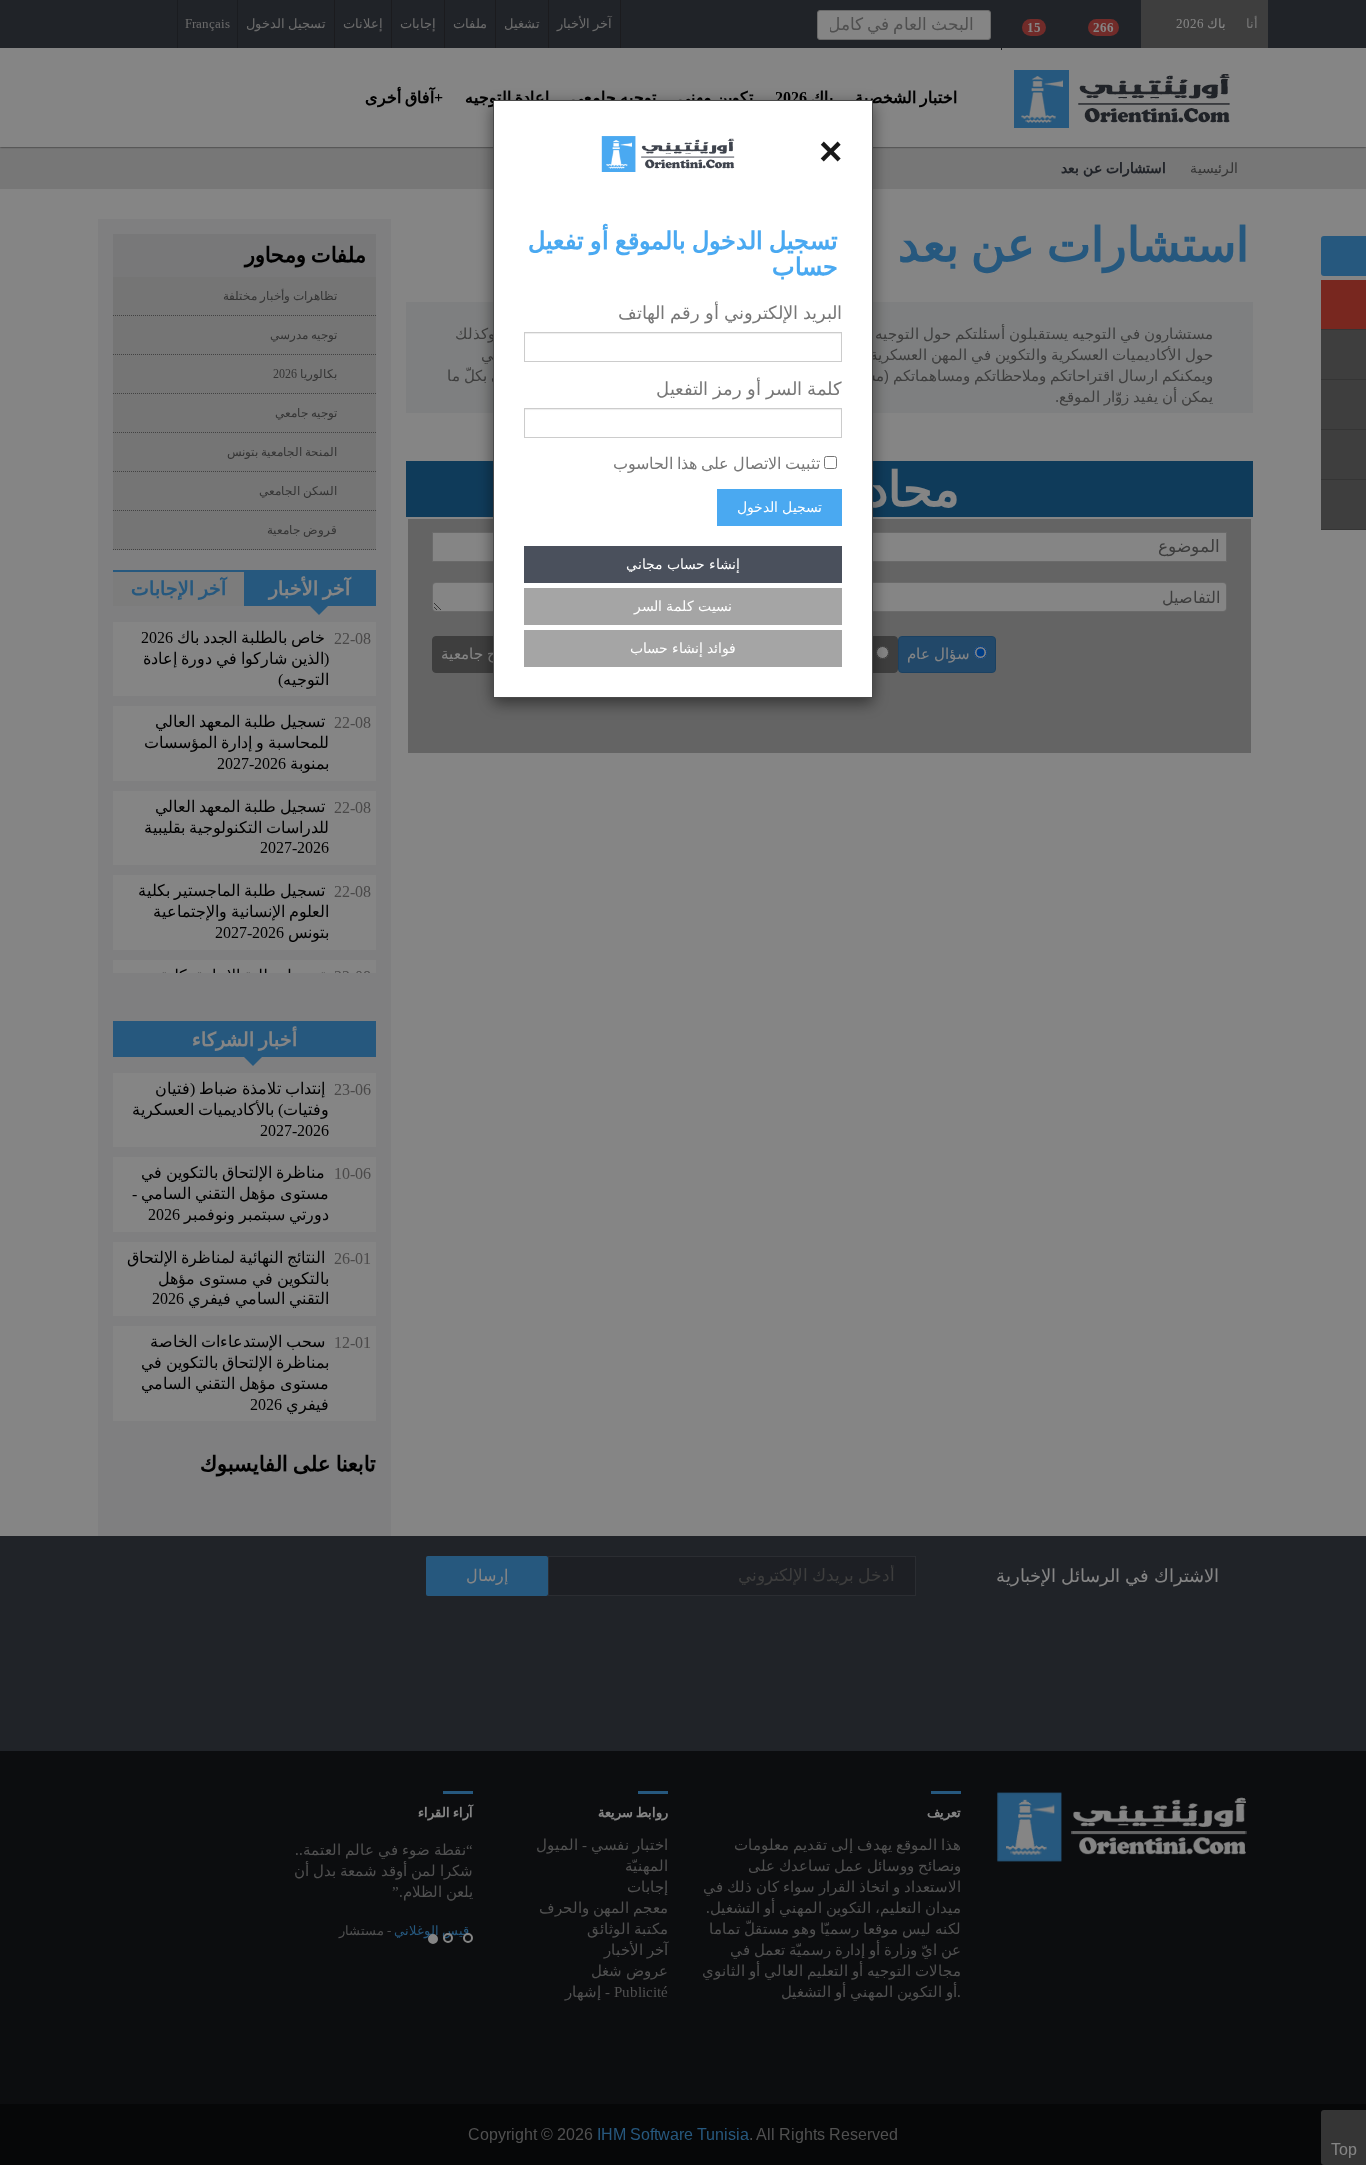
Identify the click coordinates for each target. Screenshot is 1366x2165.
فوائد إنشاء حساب (683, 648)
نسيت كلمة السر (683, 606)
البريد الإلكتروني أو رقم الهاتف (730, 313)
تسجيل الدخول (779, 507)
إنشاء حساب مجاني (683, 564)
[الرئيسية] (668, 152)
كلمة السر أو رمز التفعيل (749, 389)
